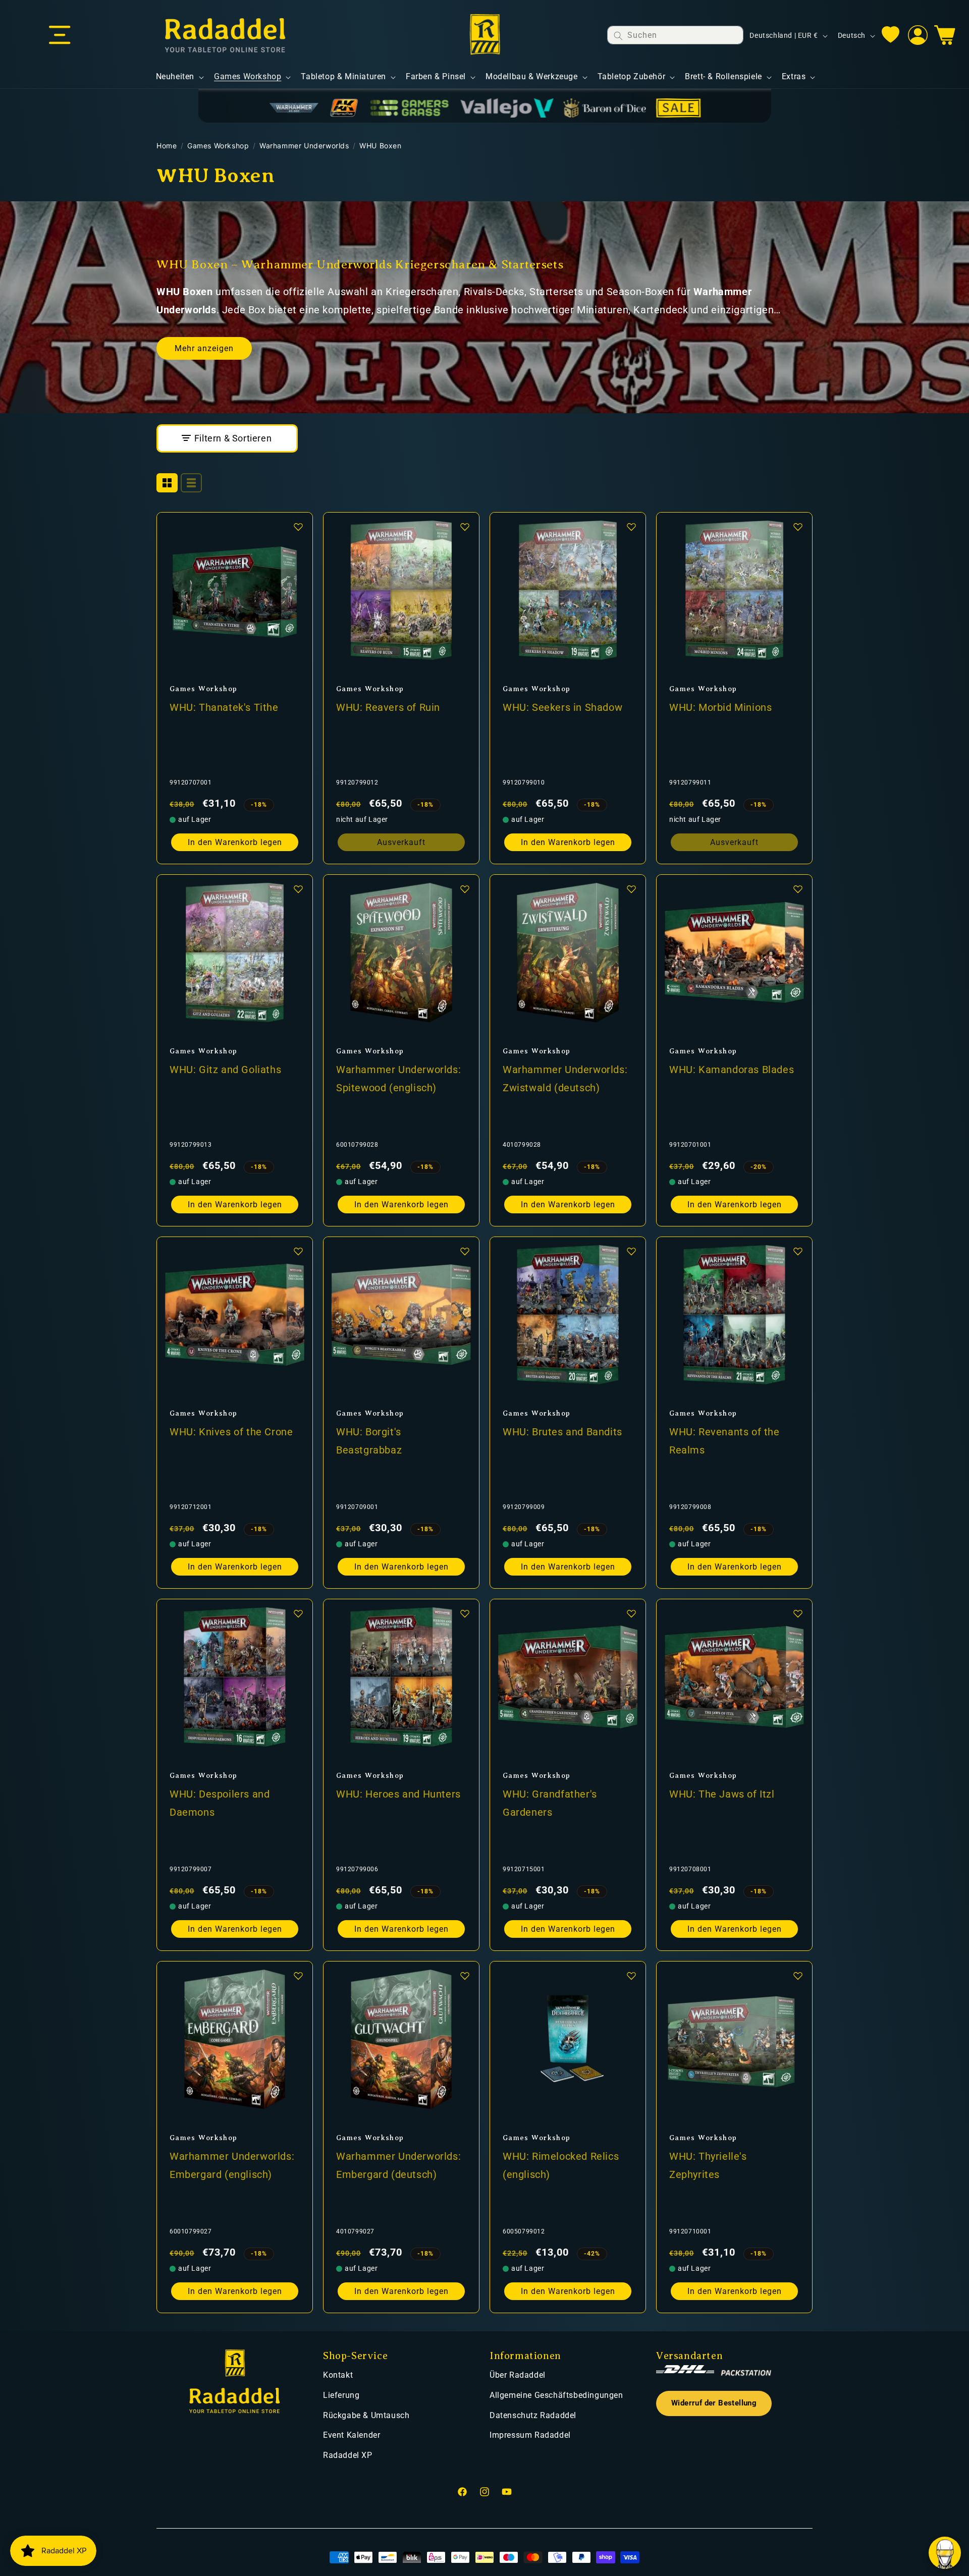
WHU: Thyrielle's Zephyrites (708, 2165)
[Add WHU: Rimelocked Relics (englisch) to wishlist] (631, 1976)
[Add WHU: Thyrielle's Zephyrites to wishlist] (798, 1976)
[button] (60, 35)
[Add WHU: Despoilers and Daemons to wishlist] (298, 1613)
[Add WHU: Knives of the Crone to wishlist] (298, 1251)
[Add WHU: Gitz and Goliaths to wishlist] (298, 889)
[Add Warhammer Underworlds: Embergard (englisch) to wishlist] (298, 1976)
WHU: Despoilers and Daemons (220, 1803)
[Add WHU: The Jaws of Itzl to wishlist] (798, 1613)
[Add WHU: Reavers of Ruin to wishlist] (465, 527)
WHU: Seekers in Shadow (562, 707)
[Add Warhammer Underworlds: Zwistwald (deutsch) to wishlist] (631, 889)
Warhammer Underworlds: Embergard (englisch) (232, 2165)
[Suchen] (618, 36)
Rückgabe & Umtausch (366, 2415)
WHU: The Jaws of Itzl (722, 1794)
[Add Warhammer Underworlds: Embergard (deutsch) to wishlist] (465, 1976)
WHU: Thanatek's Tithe (224, 707)
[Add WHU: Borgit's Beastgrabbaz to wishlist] (465, 1251)
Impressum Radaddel (530, 2435)
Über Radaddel (518, 2375)
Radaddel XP (348, 2455)
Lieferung (341, 2395)
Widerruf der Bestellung (714, 2403)
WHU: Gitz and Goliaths (225, 1070)
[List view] (191, 483)
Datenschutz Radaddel (533, 2415)
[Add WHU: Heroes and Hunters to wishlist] (465, 1613)
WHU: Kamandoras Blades (732, 1070)
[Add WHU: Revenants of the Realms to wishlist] (798, 1251)
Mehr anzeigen (204, 348)
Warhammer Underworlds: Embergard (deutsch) (398, 2165)
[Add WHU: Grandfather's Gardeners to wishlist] (631, 1613)
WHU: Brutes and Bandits (562, 1432)
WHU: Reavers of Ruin (388, 707)
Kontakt (338, 2375)
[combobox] (675, 35)
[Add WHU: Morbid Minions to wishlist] (798, 527)
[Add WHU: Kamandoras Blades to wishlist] (798, 889)
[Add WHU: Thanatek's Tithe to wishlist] (298, 527)
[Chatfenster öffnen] (945, 2553)
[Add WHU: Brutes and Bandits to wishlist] (631, 1251)
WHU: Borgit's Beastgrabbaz (369, 1441)
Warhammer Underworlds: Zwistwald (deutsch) (565, 1079)
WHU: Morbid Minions (720, 707)
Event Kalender (352, 2435)
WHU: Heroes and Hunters (398, 1794)
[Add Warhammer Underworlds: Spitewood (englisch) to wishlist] (465, 889)
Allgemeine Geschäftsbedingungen (556, 2395)
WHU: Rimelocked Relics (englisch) (561, 2165)
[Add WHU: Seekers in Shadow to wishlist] (631, 527)
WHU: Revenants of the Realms (724, 1441)
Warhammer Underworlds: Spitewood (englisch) (398, 1079)
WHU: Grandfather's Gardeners (550, 1803)
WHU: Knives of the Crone (231, 1432)
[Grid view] (167, 483)
